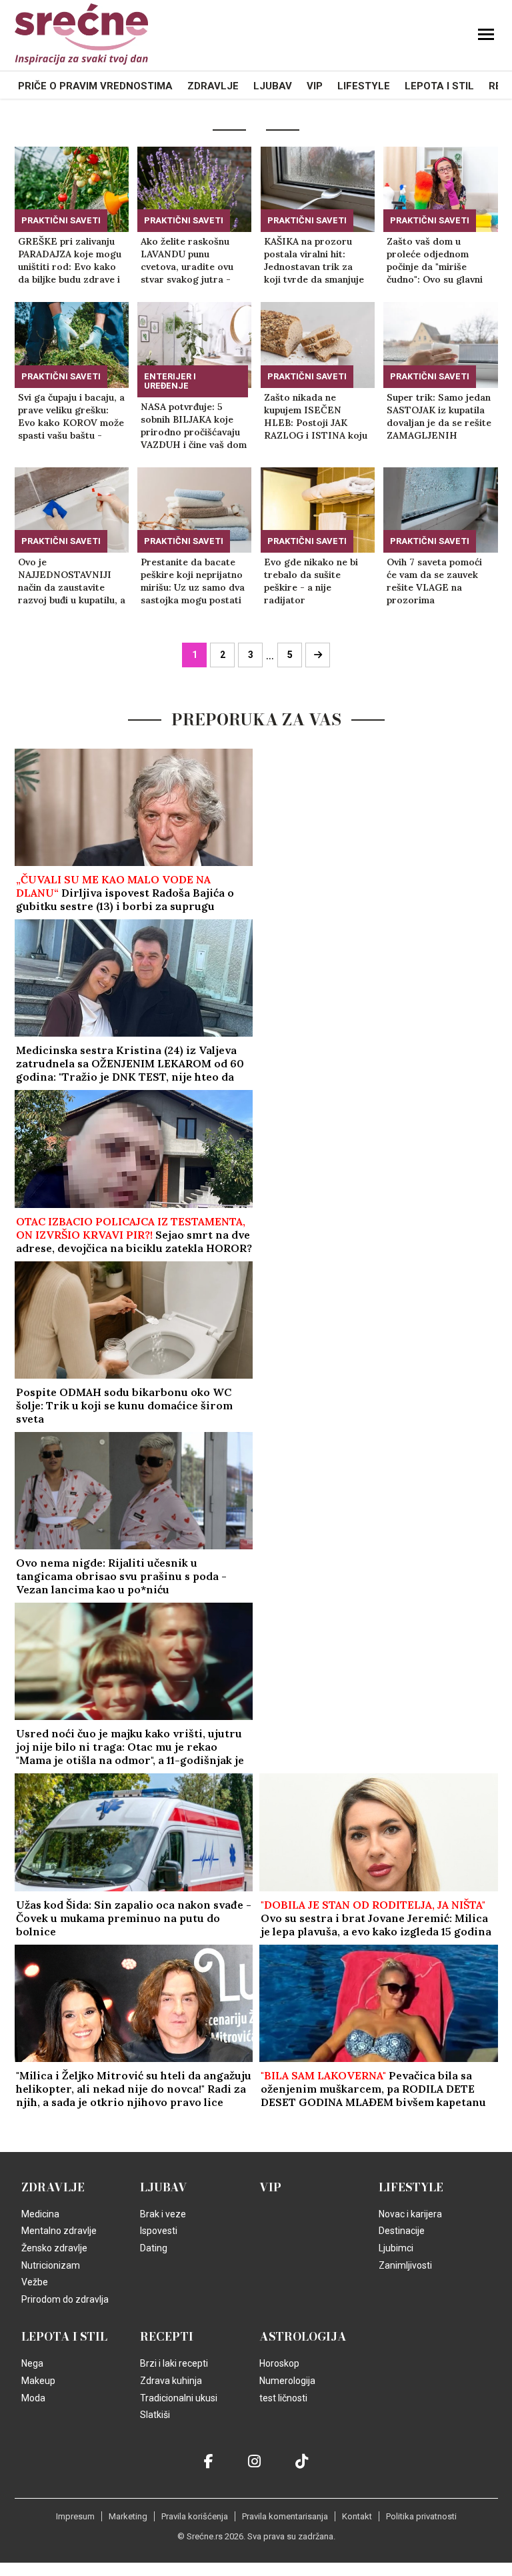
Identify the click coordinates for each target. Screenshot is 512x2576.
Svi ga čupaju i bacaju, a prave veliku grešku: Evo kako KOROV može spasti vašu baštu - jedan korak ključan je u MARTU (71, 417)
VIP (315, 86)
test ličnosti (283, 2398)
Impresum (75, 2516)
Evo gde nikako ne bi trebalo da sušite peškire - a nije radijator (311, 581)
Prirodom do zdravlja (65, 2299)
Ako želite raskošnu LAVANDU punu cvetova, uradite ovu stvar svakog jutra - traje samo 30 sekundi (191, 261)
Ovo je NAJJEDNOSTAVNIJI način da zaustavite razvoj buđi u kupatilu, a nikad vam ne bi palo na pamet (72, 581)
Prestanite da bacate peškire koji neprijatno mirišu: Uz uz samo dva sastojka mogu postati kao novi (193, 581)
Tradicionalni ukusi (179, 2398)
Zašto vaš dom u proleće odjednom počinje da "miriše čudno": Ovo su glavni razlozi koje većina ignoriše (435, 261)
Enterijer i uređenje (170, 381)
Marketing (128, 2516)
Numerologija (287, 2381)
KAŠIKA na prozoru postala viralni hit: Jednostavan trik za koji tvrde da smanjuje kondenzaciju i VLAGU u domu (314, 261)
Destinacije (402, 2231)
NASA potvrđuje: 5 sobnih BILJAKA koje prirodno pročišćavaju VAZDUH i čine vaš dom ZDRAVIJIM (194, 426)
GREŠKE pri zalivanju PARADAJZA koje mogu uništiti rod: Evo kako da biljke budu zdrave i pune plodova (70, 261)
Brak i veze (163, 2214)
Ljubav (273, 86)
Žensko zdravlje (54, 2248)
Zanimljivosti (405, 2265)
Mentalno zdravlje (59, 2231)
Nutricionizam (51, 2265)
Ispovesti (159, 2231)
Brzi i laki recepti (174, 2363)
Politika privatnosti (421, 2516)
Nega (32, 2363)
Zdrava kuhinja (171, 2381)
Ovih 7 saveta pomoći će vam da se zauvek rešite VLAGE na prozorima (434, 581)
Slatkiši (155, 2415)
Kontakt (357, 2516)
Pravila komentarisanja (285, 2516)
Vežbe (35, 2282)
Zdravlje (213, 86)
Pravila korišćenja (195, 2516)
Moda (33, 2398)
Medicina (40, 2214)
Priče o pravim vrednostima (95, 86)
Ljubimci (396, 2248)
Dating (154, 2248)
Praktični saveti (61, 220)
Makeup (38, 2381)
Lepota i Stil (439, 86)
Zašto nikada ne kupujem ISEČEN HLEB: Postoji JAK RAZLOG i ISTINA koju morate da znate (316, 417)
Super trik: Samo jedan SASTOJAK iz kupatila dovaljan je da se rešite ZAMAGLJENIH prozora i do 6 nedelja (439, 417)
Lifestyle (364, 86)
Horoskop (279, 2363)
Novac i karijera (410, 2214)
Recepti (167, 2337)
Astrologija (303, 2337)
